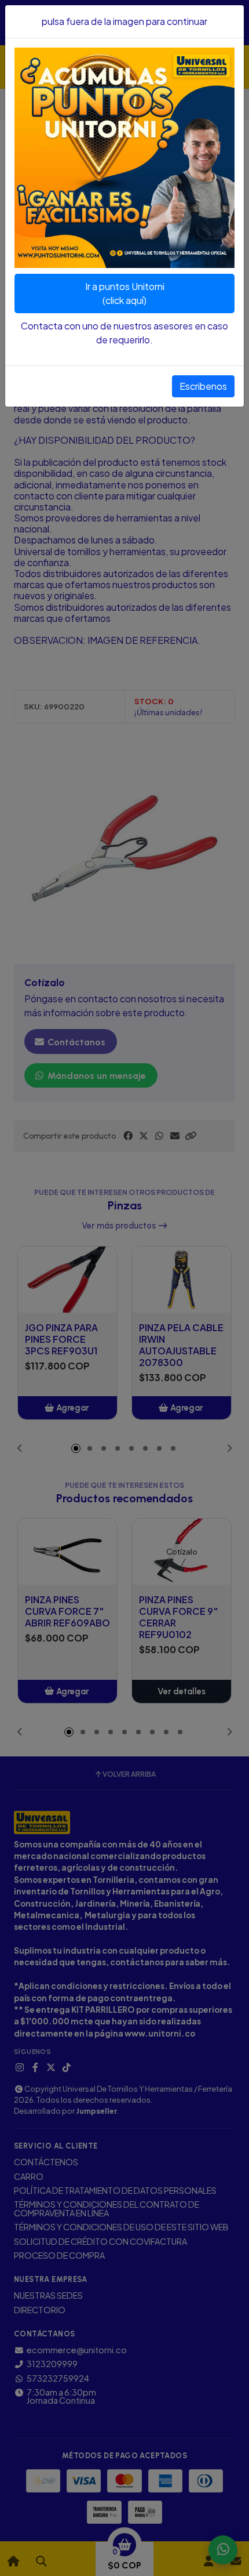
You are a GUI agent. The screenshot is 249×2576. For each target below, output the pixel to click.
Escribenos (203, 386)
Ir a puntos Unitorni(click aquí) (125, 293)
